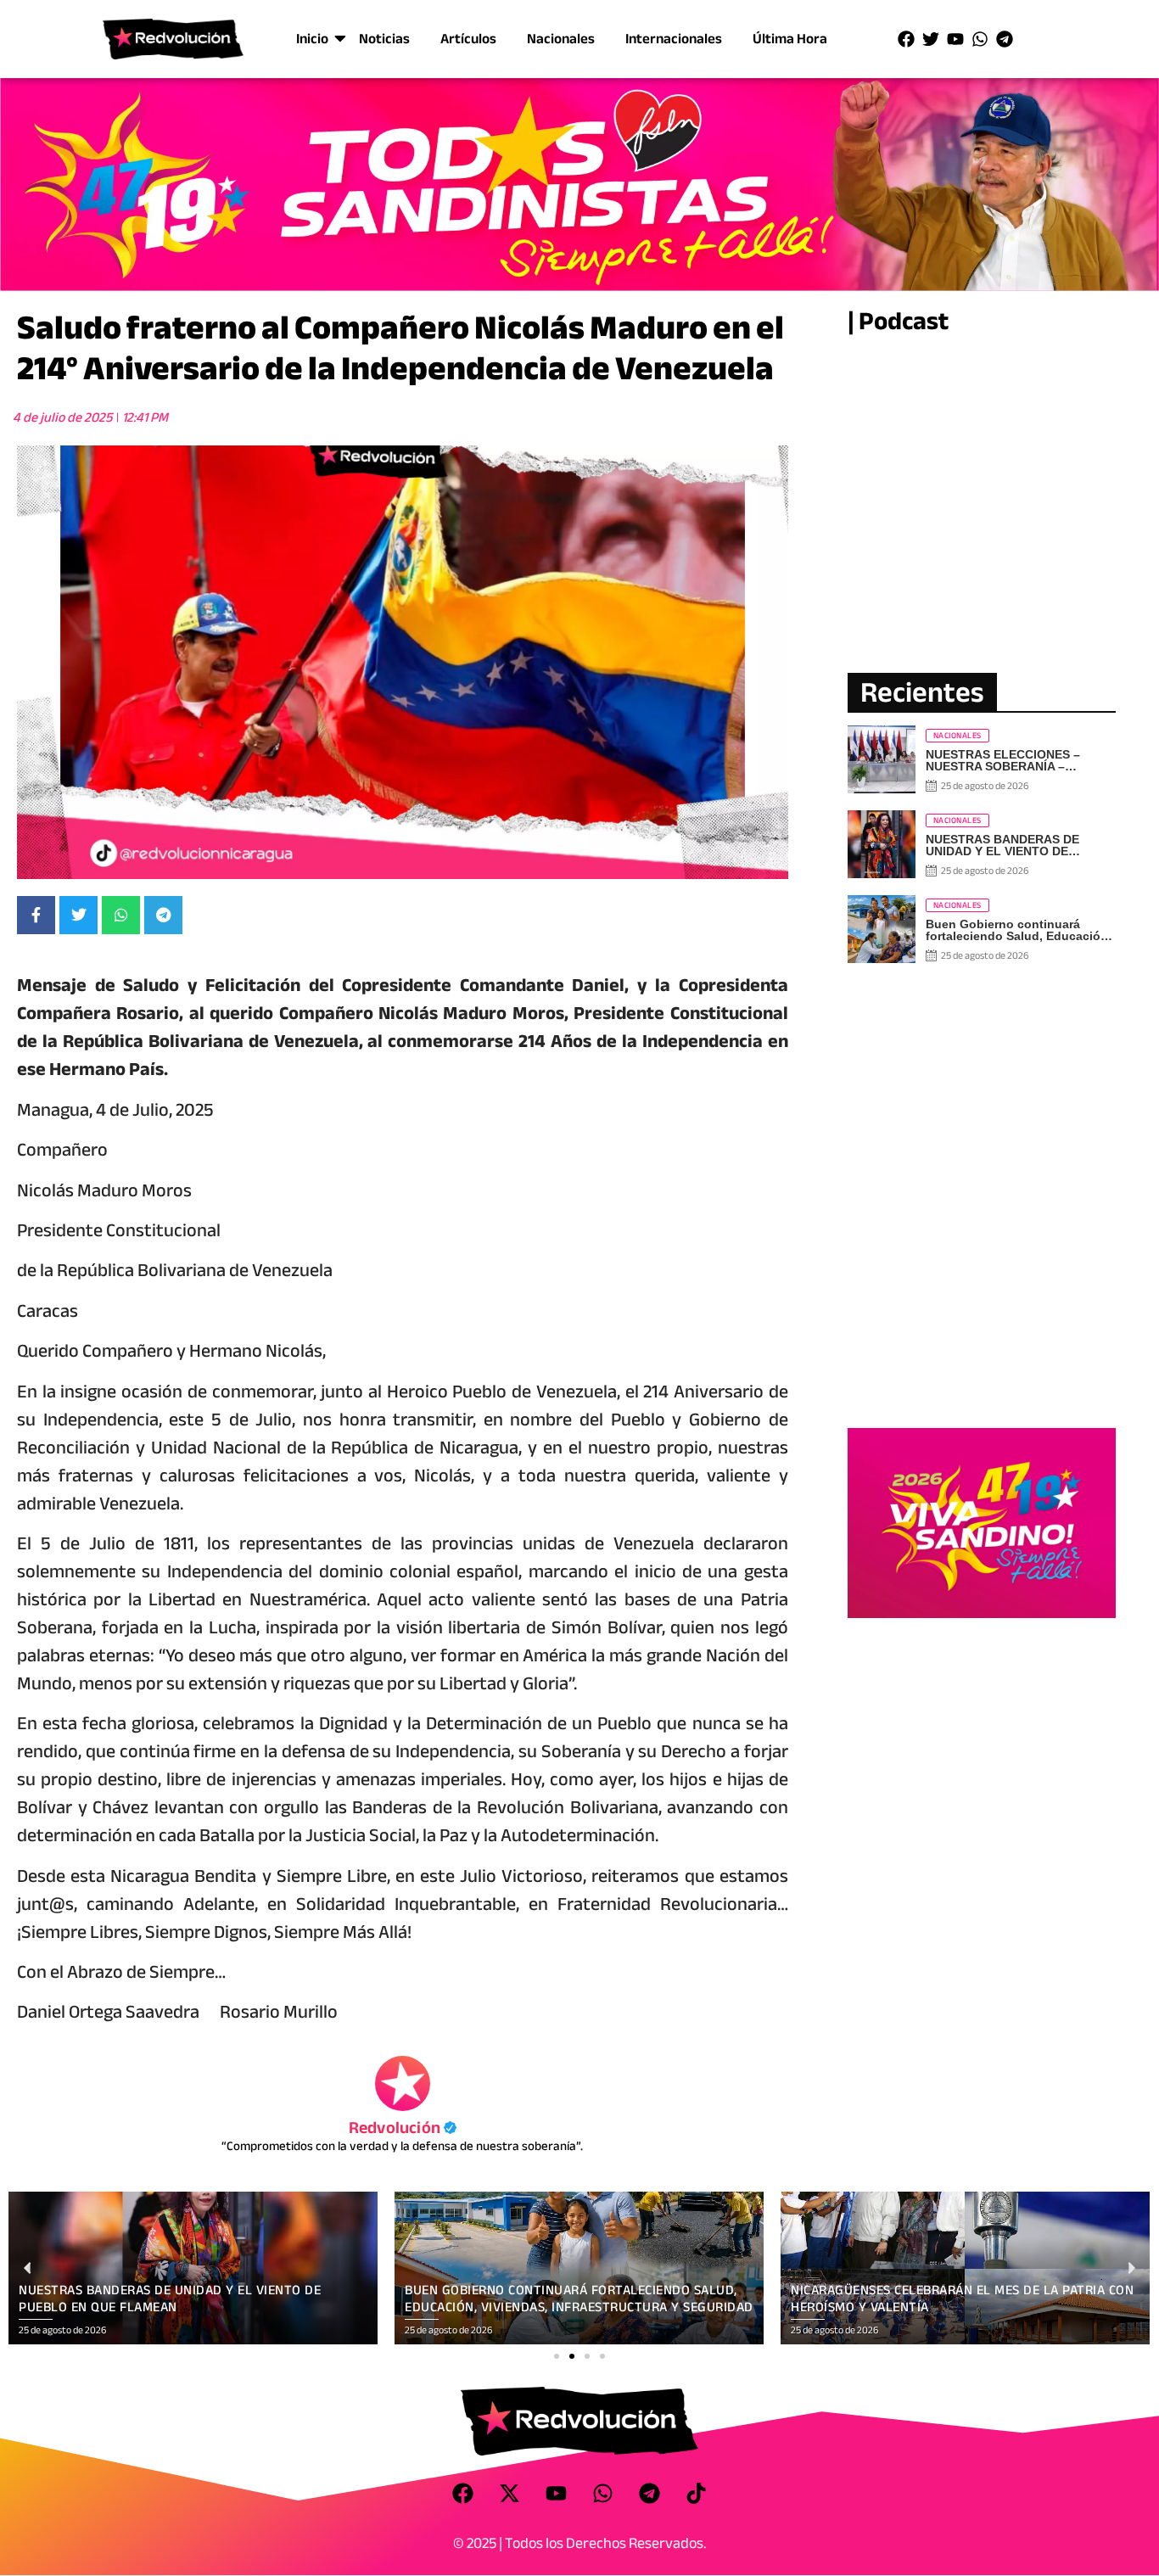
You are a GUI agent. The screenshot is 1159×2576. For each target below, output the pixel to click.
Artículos (468, 39)
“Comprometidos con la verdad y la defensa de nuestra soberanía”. (402, 2146)
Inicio (312, 39)
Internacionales (674, 39)
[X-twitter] (510, 2494)
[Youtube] (955, 39)
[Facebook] (906, 39)
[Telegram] (1005, 39)
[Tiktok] (697, 2494)
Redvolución (403, 2128)
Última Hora (790, 39)
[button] (557, 2356)
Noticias (384, 39)
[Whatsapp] (980, 39)
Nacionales (561, 39)
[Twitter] (931, 39)
